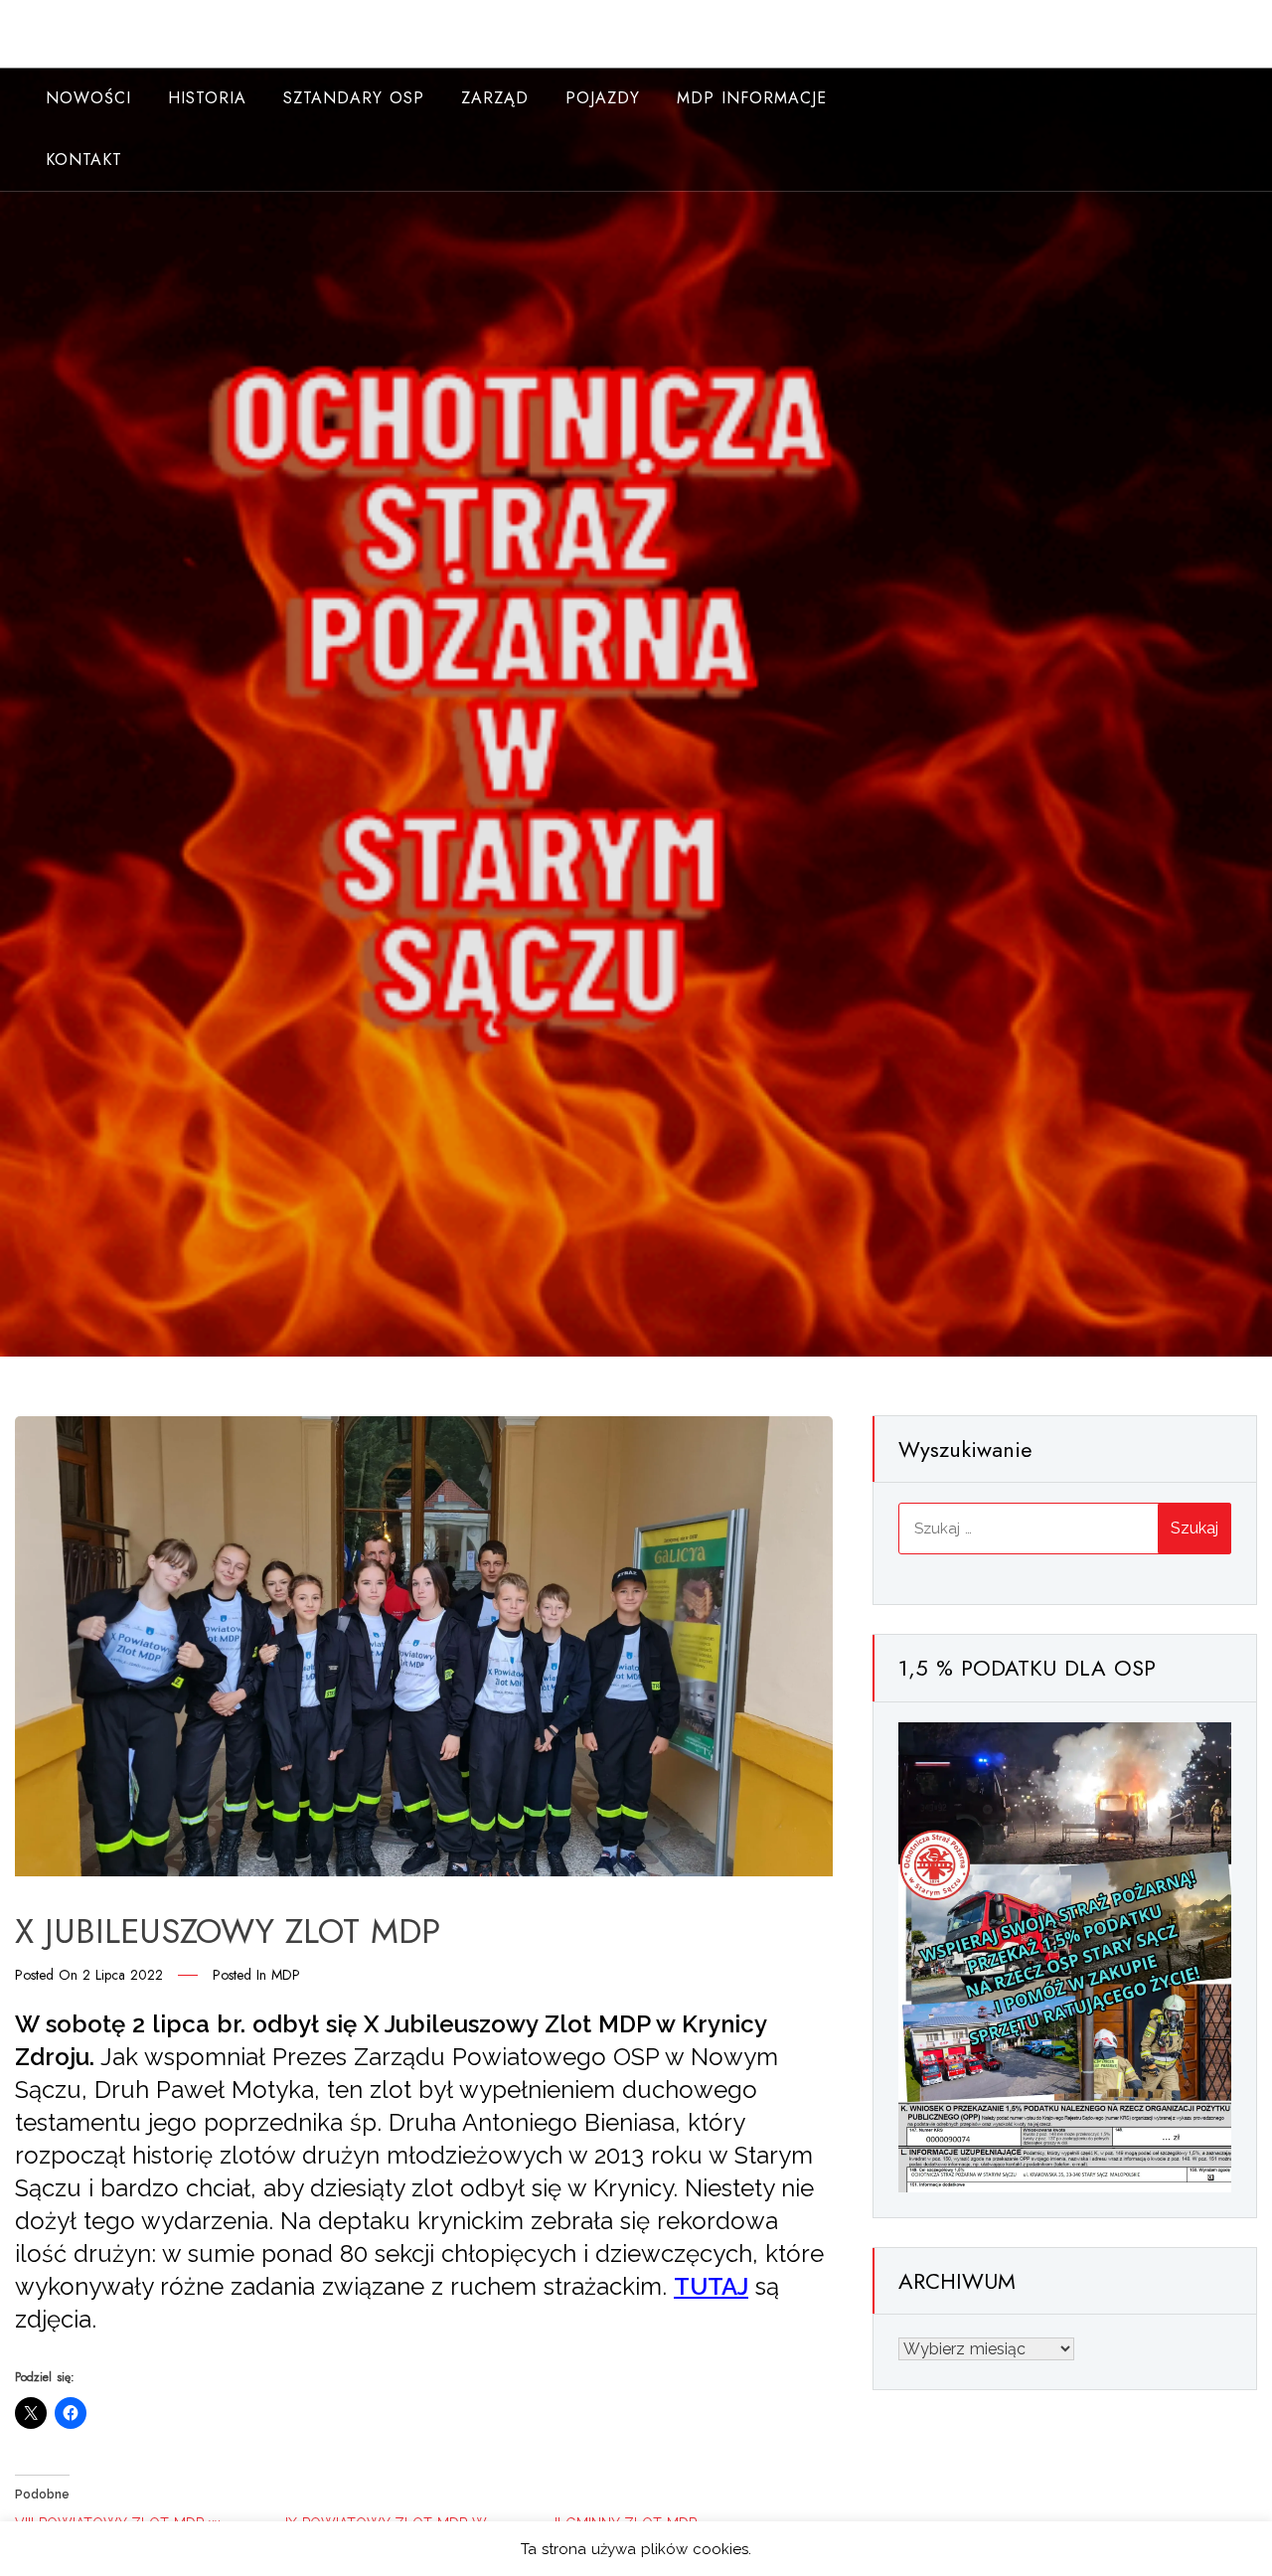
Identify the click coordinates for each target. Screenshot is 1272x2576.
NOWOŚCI (88, 98)
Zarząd (495, 98)
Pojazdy (603, 98)
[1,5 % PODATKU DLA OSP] (1065, 1956)
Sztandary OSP (354, 98)
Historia (207, 98)
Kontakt (84, 160)
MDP (286, 1975)
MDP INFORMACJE (752, 98)
